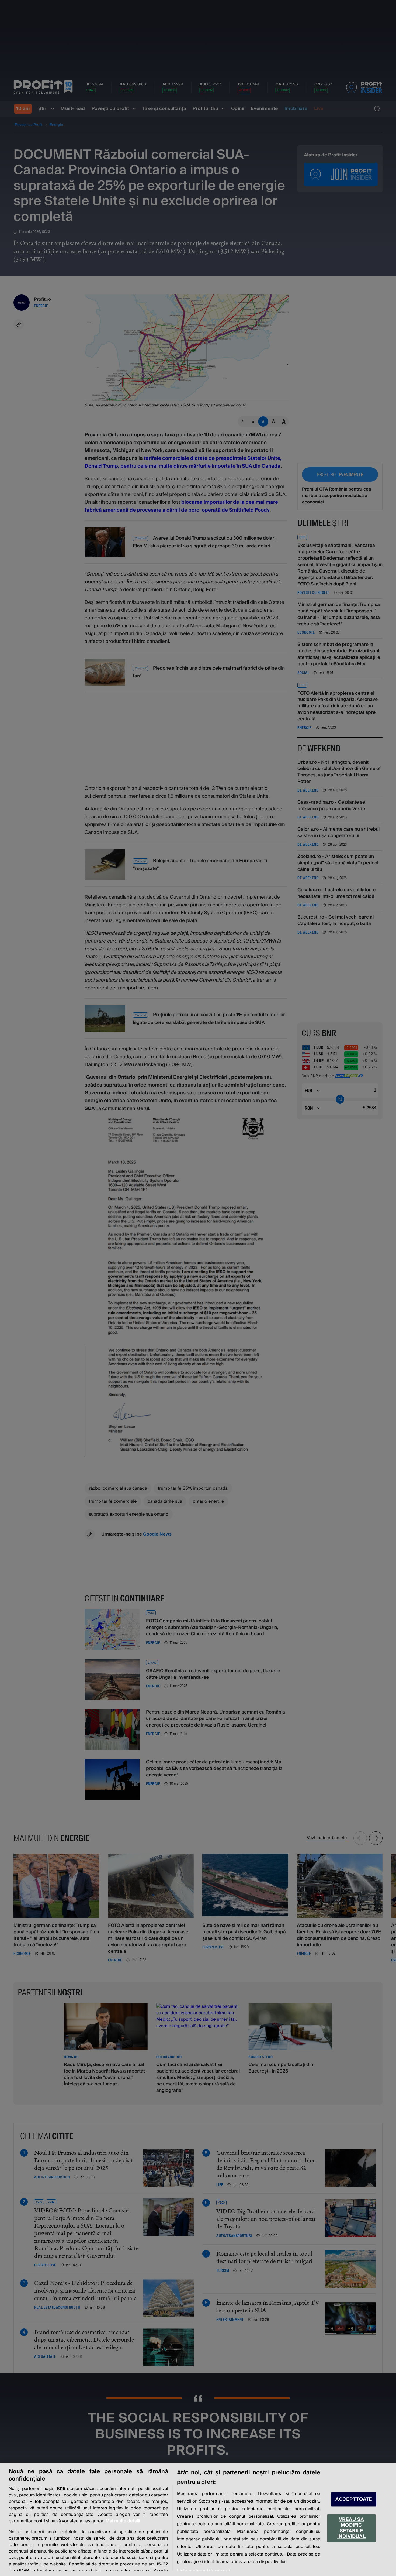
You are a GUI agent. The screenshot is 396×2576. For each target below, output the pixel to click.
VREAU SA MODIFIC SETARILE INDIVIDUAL (351, 2528)
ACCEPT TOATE (354, 2499)
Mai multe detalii (123, 2521)
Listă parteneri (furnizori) (203, 2571)
